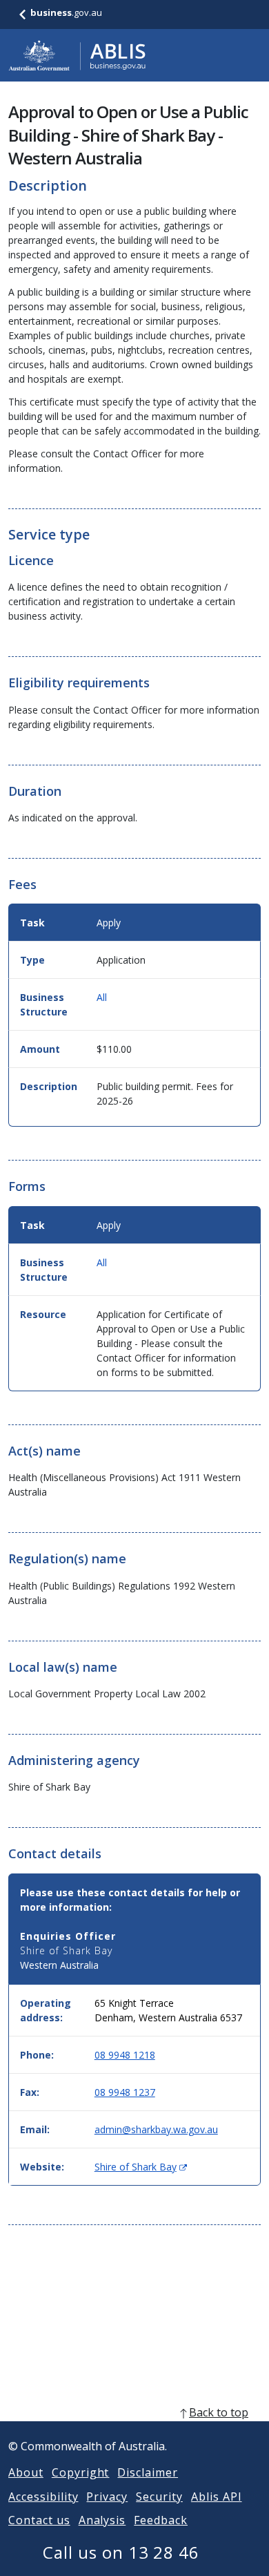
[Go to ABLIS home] (77, 55)
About (26, 2472)
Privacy (107, 2497)
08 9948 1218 (125, 2055)
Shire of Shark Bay (141, 2167)
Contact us (39, 2520)
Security (159, 2497)
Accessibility (43, 2497)
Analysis (102, 2520)
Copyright (81, 2472)
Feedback (161, 2520)
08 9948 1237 (125, 2092)
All (102, 997)
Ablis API (217, 2497)
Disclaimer (148, 2472)
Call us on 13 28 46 (121, 2552)
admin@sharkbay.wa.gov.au (156, 2129)
